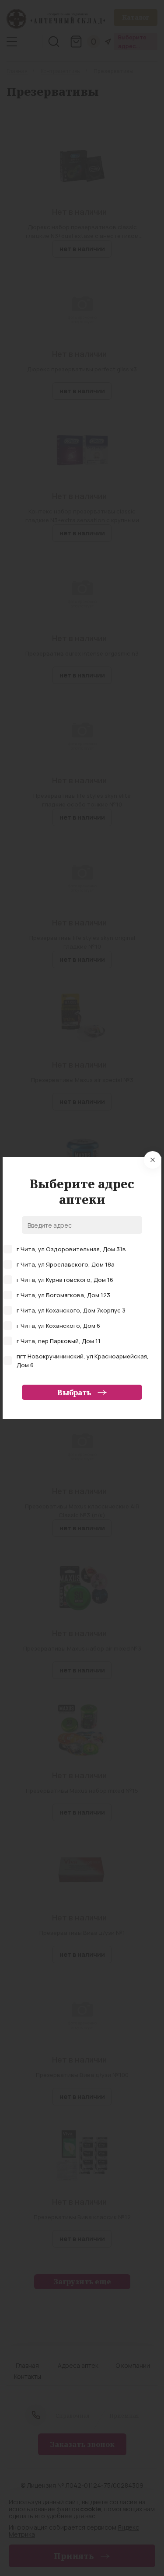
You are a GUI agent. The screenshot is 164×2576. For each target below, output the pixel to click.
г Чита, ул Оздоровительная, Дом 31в (71, 1249)
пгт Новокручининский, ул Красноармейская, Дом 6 (83, 1361)
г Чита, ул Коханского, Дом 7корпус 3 (71, 1310)
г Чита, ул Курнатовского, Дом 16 (65, 1280)
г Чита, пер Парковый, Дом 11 (59, 1341)
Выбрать (74, 1393)
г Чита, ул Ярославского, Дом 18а (66, 1264)
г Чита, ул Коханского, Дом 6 (58, 1326)
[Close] (153, 1160)
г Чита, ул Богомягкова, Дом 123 (63, 1295)
